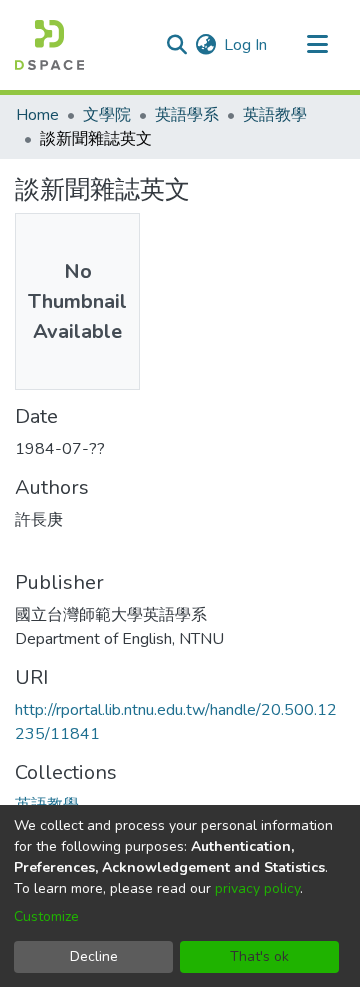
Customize (46, 916)
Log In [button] (246, 45)
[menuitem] (205, 45)
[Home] (49, 45)
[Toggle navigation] (317, 45)
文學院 (107, 115)
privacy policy (257, 888)
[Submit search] (176, 45)
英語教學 (275, 115)
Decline (94, 956)
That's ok (259, 956)
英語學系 (187, 115)
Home (37, 115)
